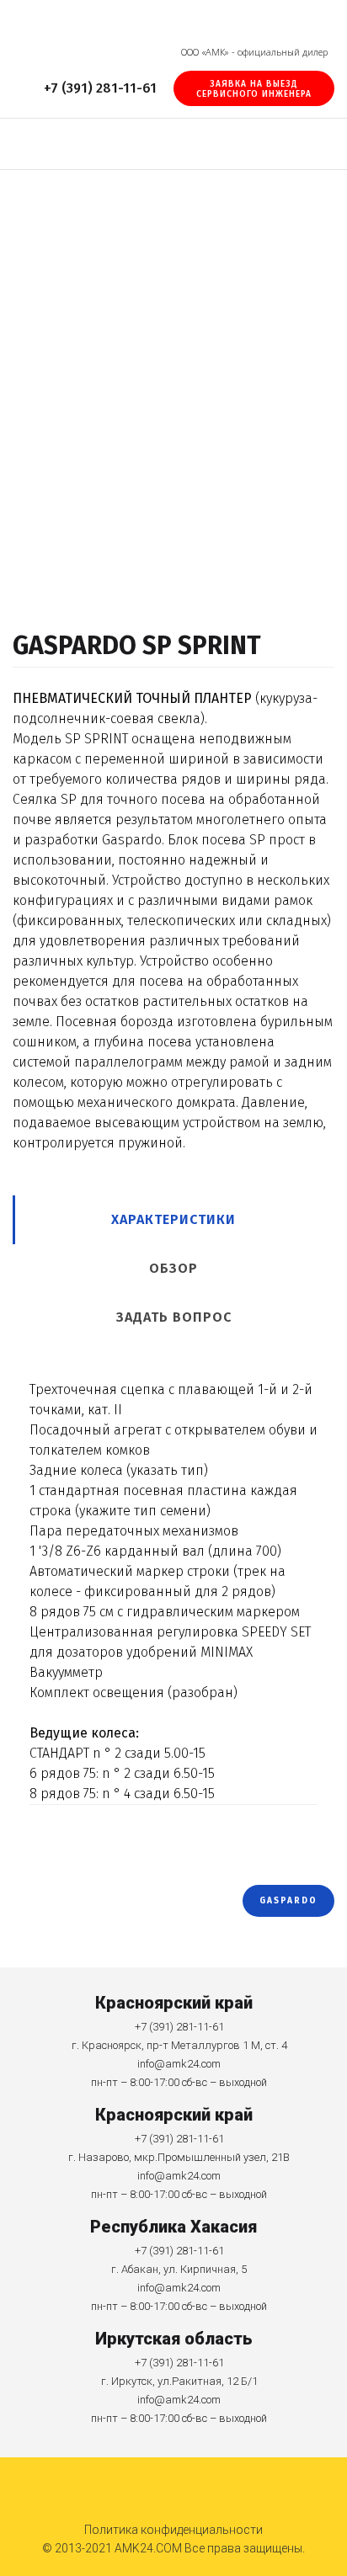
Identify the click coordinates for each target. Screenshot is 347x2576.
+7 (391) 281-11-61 (99, 88)
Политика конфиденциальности (173, 2530)
